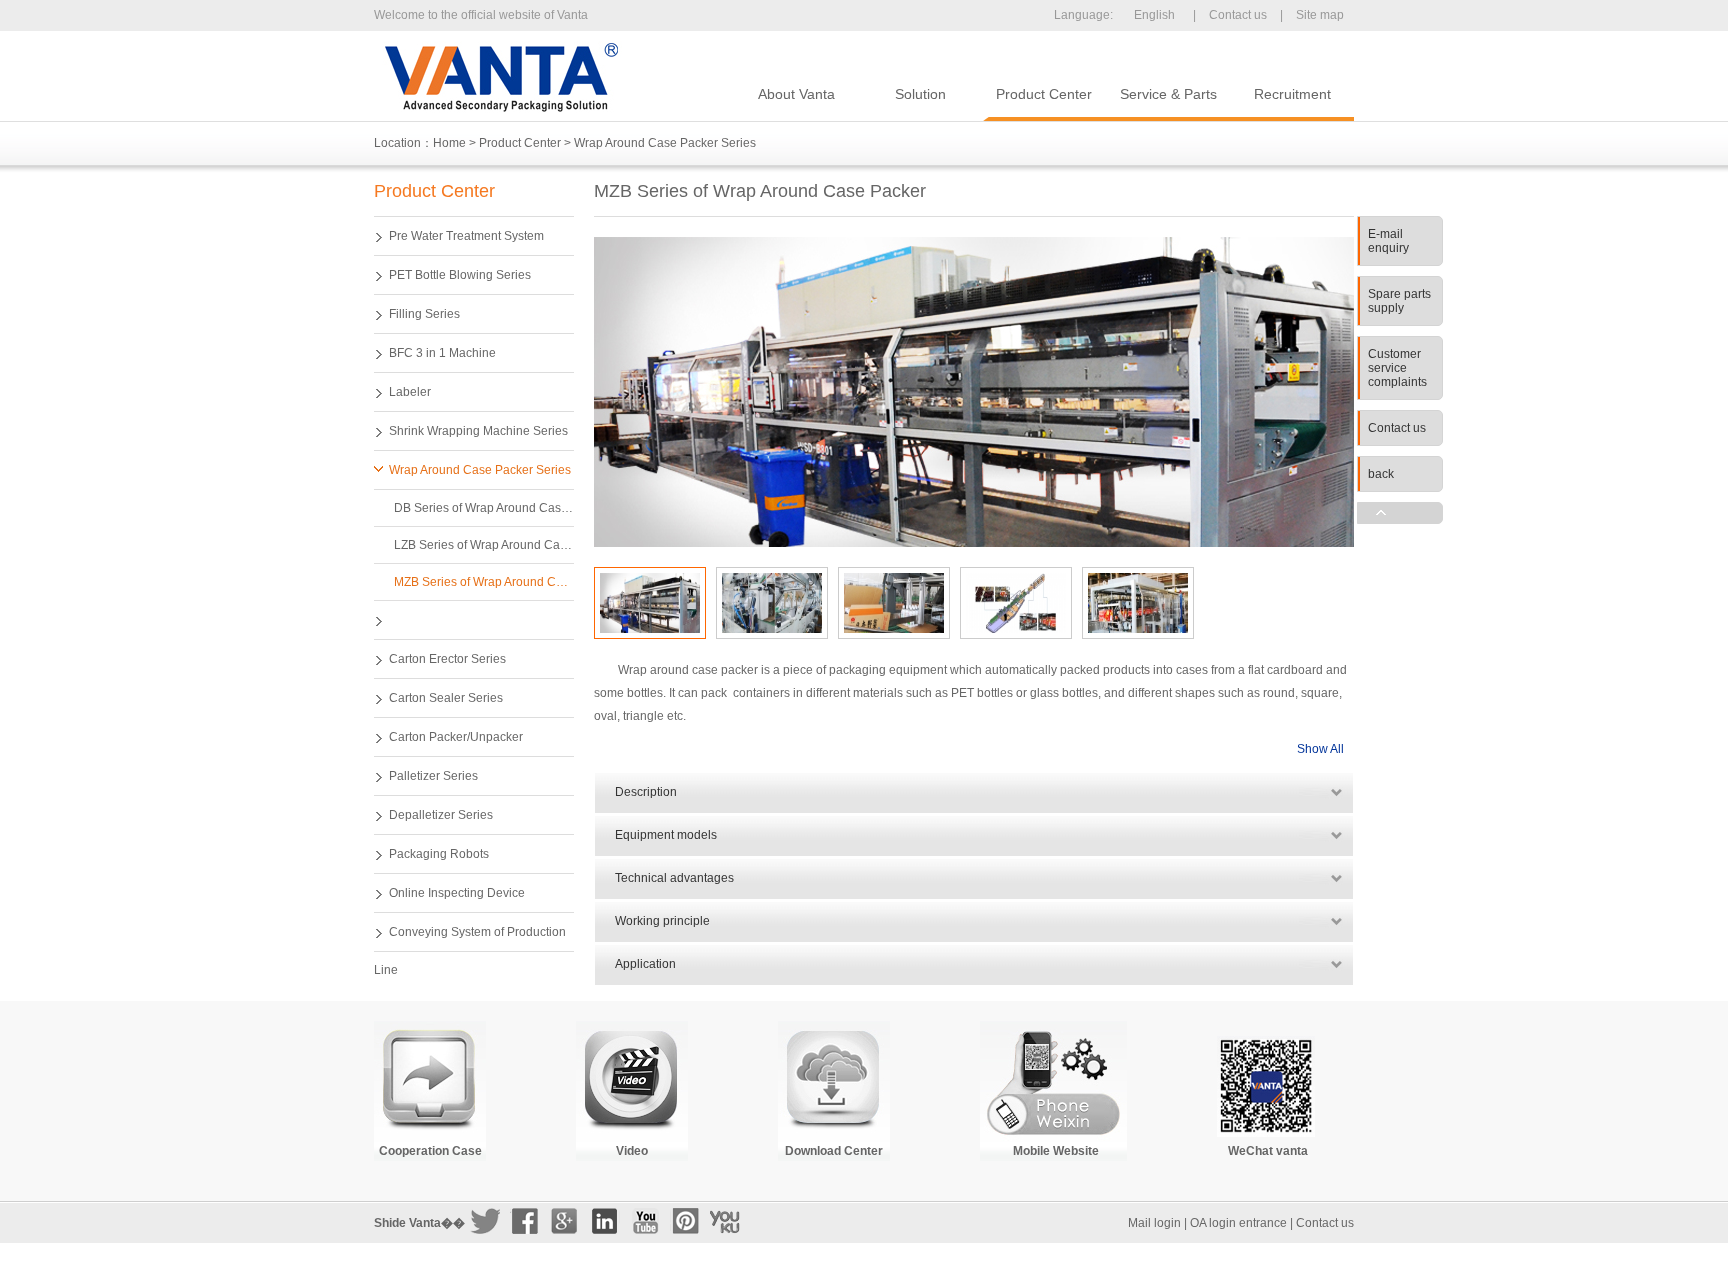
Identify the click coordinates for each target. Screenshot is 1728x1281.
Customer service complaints (1397, 368)
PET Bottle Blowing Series (460, 275)
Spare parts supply (1399, 301)
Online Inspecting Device (457, 893)
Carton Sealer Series (446, 698)
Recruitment (1292, 94)
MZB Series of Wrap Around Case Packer (484, 582)
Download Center (834, 1151)
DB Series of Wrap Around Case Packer (484, 508)
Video (632, 1151)
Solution (920, 94)
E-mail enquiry (1388, 241)
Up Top (1400, 513)
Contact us (1238, 15)
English (1154, 15)
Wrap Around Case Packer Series (665, 143)
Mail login (1154, 1223)
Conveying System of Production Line (470, 938)
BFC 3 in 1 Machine (442, 353)
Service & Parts (1168, 94)
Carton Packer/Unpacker (456, 737)
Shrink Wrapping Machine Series (478, 431)
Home (449, 143)
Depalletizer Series (441, 815)
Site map (1320, 15)
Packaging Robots (439, 854)
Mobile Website (1056, 1151)
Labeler (410, 392)
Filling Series (424, 314)
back (1381, 474)
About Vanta (796, 94)
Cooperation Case (430, 1151)
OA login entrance (1238, 1223)
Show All (1320, 749)
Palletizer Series (433, 776)
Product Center (1044, 94)
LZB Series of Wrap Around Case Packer (484, 545)
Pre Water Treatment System (466, 236)
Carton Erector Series (447, 659)
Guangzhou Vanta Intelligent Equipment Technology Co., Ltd (501, 77)
